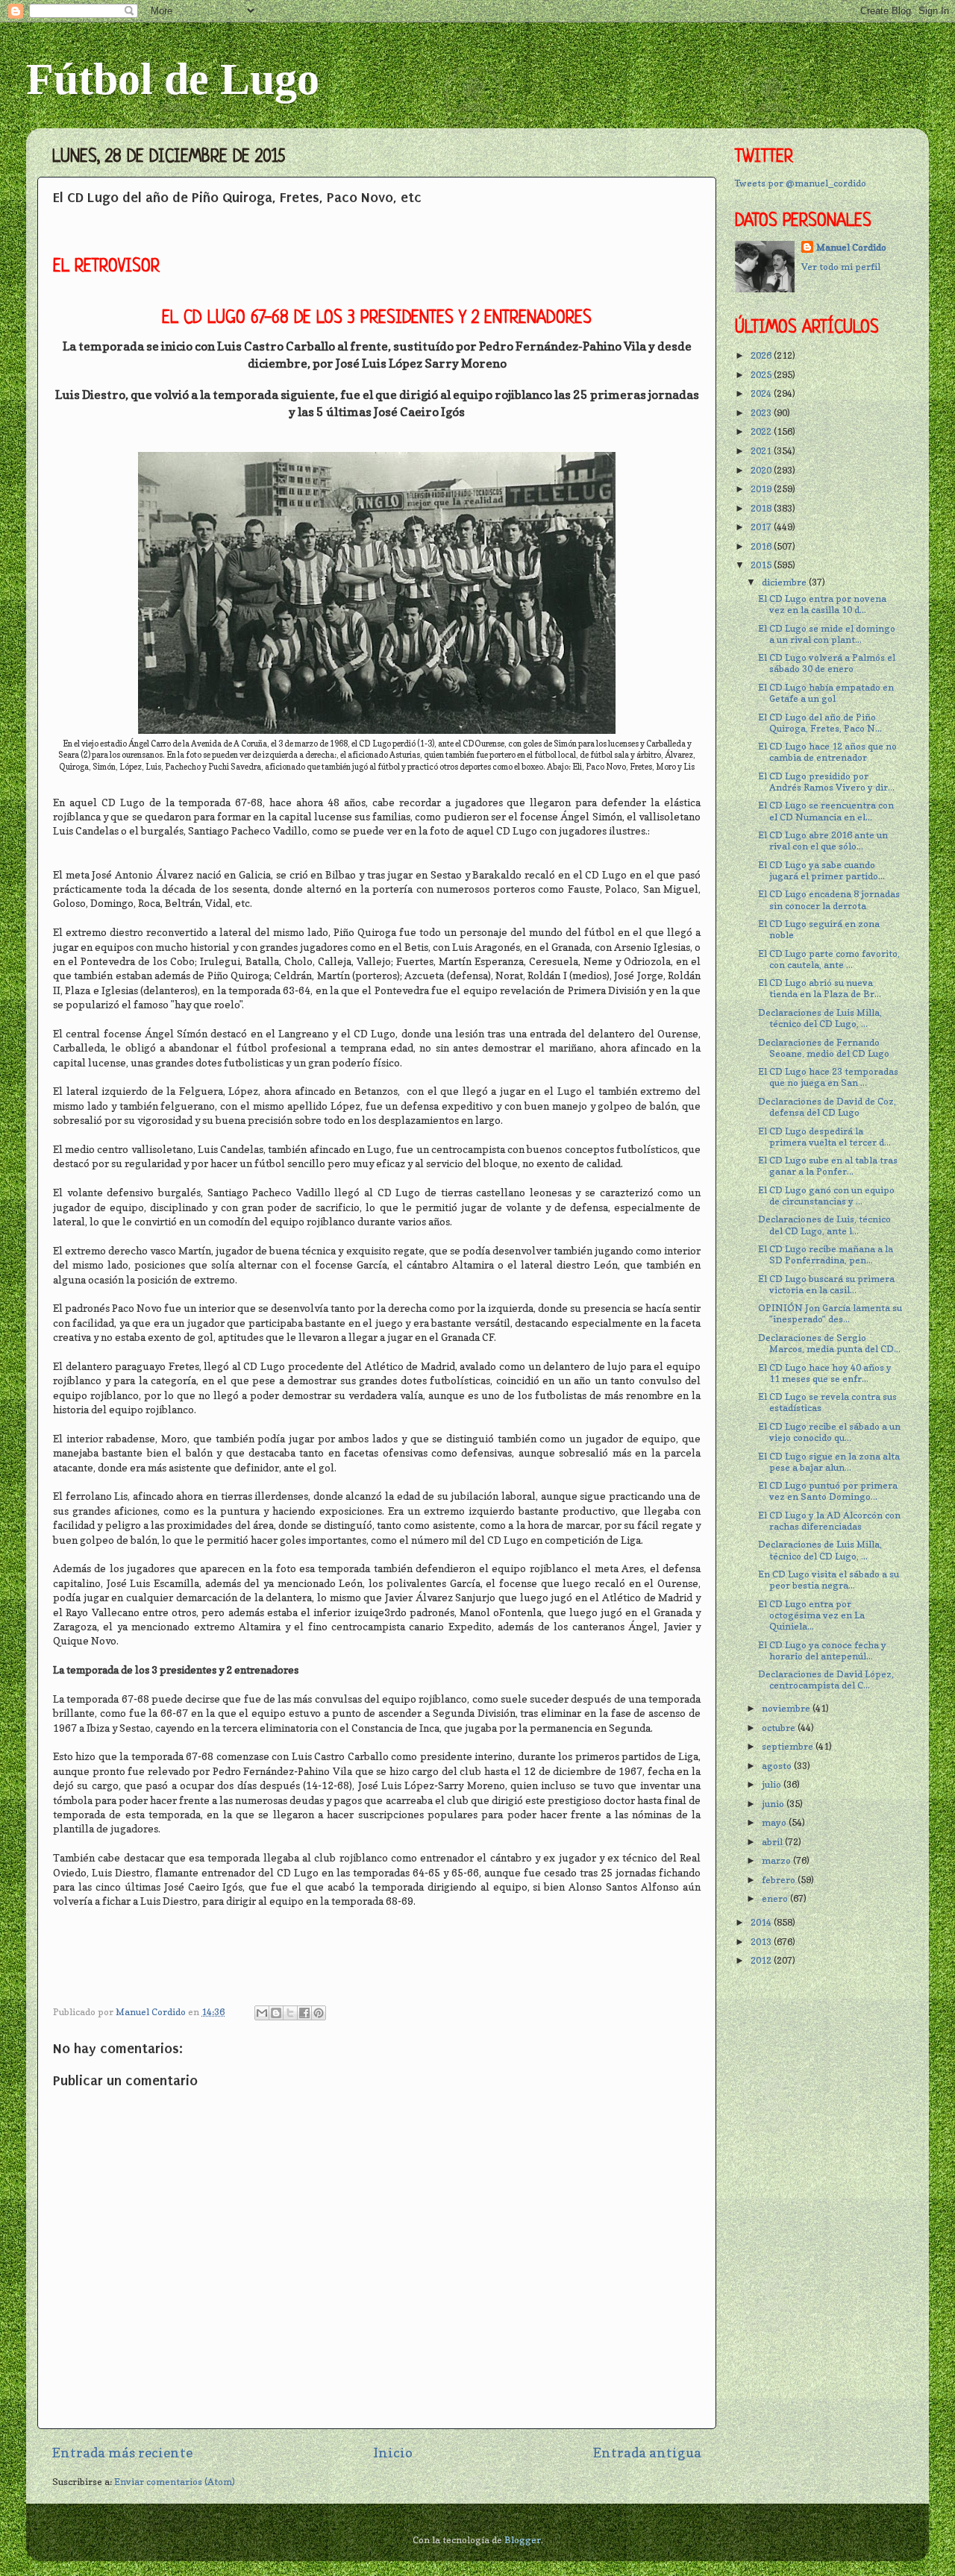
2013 (762, 1942)
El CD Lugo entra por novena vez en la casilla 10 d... (822, 604)
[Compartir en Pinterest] (319, 2013)
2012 (762, 1960)
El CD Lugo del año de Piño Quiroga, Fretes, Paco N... (820, 723)
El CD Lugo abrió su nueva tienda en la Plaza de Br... (820, 988)
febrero (780, 1880)
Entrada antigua (647, 2453)
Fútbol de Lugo (173, 79)
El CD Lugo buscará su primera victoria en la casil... (826, 1284)
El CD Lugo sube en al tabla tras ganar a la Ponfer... (828, 1166)
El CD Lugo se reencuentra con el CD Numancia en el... (826, 811)
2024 (762, 393)
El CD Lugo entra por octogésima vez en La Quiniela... (811, 1615)
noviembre (787, 1708)
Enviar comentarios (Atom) (175, 2482)
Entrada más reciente (122, 2453)
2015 (762, 565)
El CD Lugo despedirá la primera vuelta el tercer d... (824, 1137)
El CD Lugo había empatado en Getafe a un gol (826, 693)
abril (773, 1842)
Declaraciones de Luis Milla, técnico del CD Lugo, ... (820, 1018)
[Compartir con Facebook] (304, 2013)
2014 (762, 1922)
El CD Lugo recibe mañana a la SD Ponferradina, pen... (826, 1254)
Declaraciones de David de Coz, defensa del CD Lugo (827, 1107)
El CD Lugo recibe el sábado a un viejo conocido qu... (829, 1432)
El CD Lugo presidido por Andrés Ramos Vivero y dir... (826, 782)
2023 (762, 413)
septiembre (789, 1746)
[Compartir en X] (290, 2013)
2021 (762, 451)
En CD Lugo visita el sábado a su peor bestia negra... (829, 1580)
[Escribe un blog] (276, 2013)
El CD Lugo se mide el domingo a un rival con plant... (827, 634)
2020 (762, 470)
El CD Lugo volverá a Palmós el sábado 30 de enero (827, 663)
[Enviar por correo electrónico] (262, 2013)
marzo (777, 1860)
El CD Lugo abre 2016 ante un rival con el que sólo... (823, 841)
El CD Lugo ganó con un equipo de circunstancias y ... (826, 1196)
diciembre (785, 582)
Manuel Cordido (851, 247)
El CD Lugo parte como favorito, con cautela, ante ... (829, 959)
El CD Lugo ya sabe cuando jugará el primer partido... (821, 870)
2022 (762, 431)
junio (774, 1804)
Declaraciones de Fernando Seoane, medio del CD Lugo (824, 1048)
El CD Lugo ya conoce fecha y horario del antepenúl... (822, 1650)
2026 (762, 355)
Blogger (523, 2540)
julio (773, 1784)
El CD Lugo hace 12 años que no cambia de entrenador (827, 752)
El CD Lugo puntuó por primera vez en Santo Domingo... (828, 1491)
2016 (762, 546)
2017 (762, 527)
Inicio (393, 2453)
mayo (775, 1822)
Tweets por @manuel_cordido (801, 183)
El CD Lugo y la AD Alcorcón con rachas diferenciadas (829, 1521)
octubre (780, 1728)
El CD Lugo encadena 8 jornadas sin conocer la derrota (829, 899)
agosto (778, 1766)
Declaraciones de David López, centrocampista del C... (826, 1680)
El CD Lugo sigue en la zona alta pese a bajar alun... (829, 1462)
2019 (762, 489)
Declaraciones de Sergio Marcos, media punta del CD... (829, 1343)
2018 (762, 508)
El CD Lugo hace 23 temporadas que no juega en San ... (828, 1077)
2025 (762, 375)
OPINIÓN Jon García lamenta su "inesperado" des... (830, 1313)
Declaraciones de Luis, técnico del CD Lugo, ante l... (824, 1225)
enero (776, 1898)
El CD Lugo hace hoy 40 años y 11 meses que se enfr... (825, 1373)
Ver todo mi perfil (841, 267)
